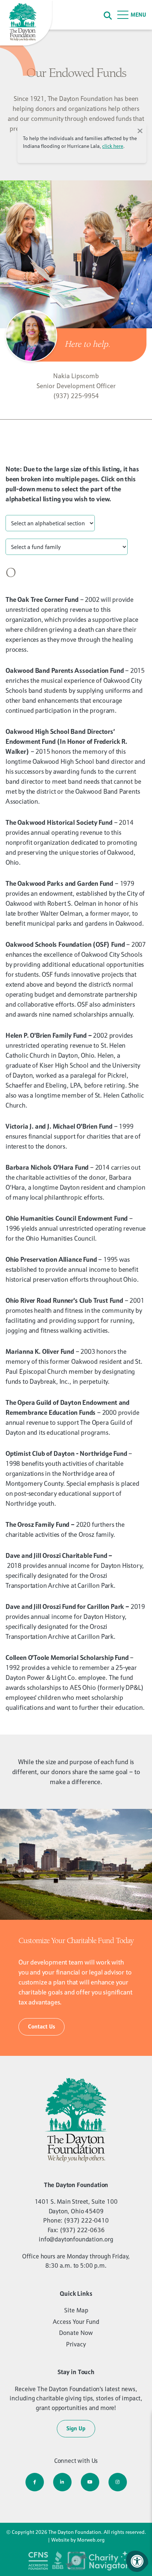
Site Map (76, 2310)
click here (113, 146)
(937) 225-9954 (76, 396)
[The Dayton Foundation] (27, 23)
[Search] (108, 15)
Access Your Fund (76, 2322)
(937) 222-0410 (86, 2220)
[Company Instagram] (118, 2482)
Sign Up (76, 2428)
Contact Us (42, 2026)
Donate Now (76, 2333)
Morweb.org (91, 2540)
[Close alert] (140, 130)
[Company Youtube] (90, 2482)
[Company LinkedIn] (62, 2482)
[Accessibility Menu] (137, 2561)
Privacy (76, 2344)
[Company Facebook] (35, 2482)
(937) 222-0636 (82, 2230)
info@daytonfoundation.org (76, 2239)
